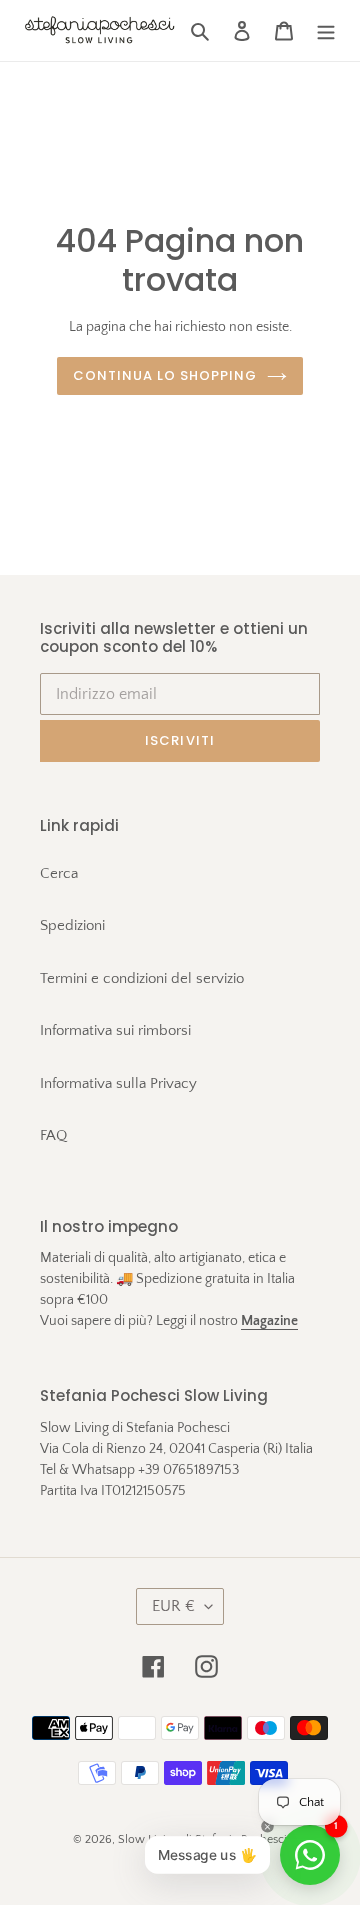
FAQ (53, 1135)
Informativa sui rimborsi (115, 1030)
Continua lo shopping (165, 375)
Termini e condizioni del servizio (142, 978)
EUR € (173, 1606)
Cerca (59, 873)
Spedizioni (72, 925)
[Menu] (326, 30)
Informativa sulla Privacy (118, 1083)
